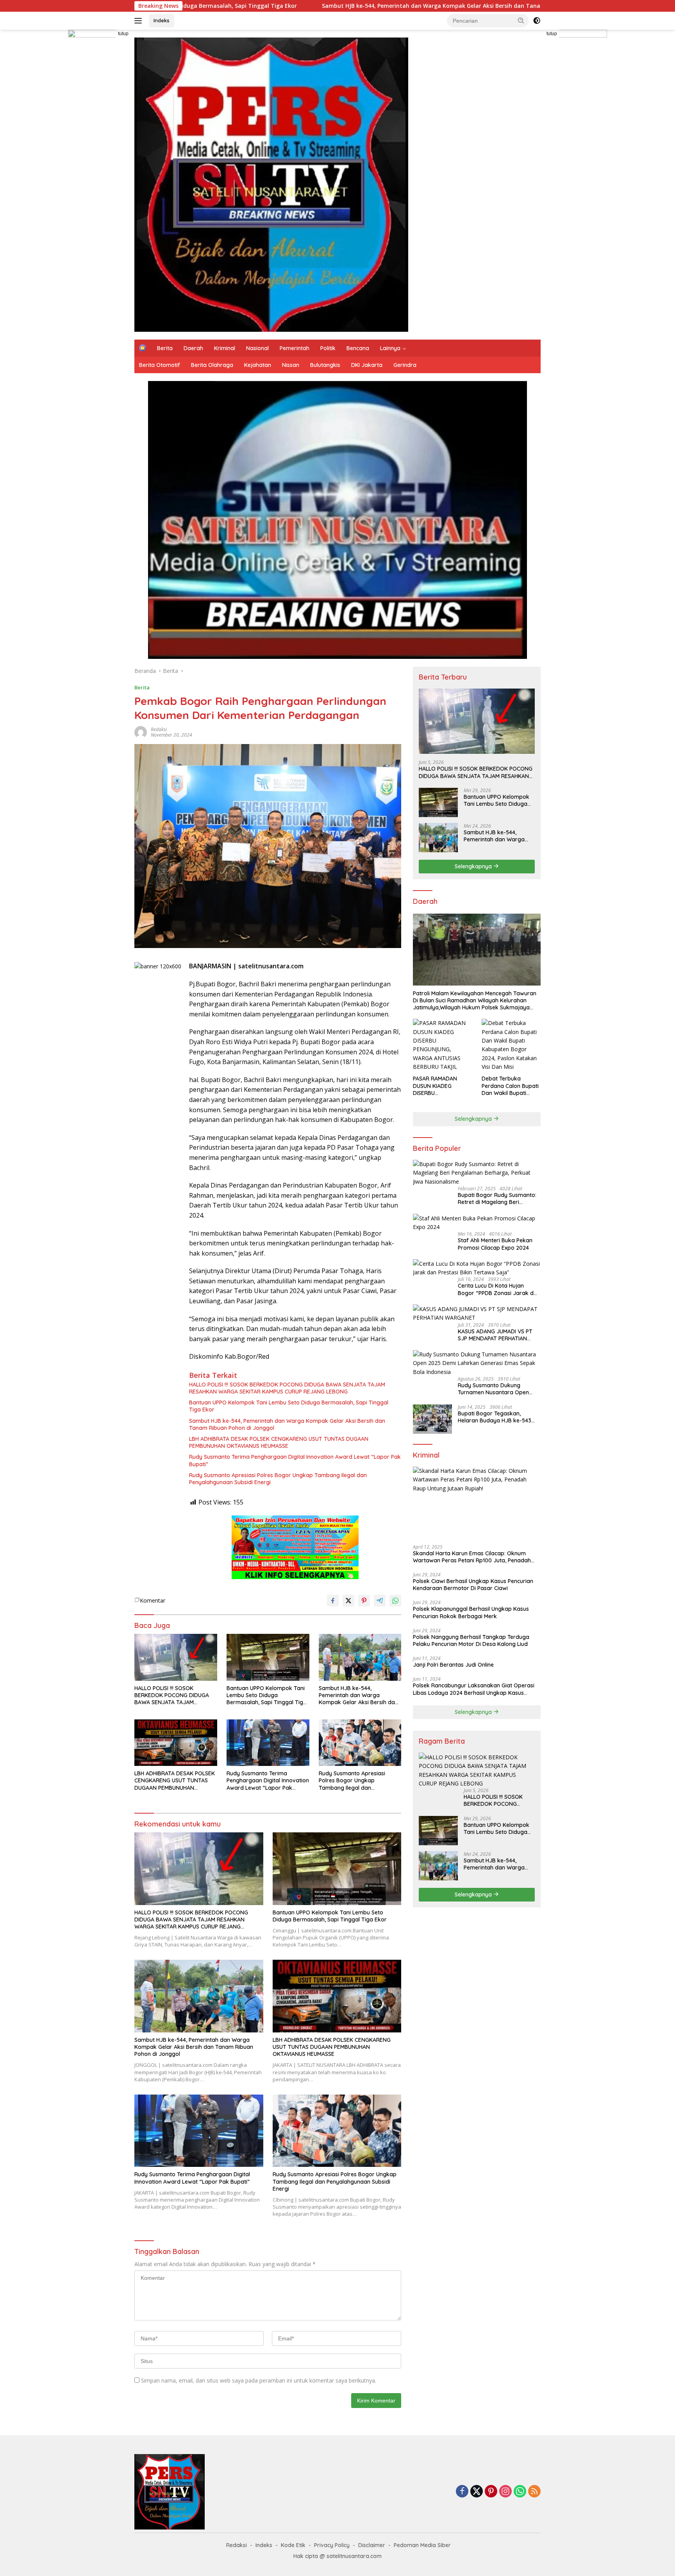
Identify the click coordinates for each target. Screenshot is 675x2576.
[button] (521, 20)
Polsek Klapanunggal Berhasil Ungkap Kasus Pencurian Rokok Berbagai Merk (471, 1612)
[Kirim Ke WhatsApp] (395, 1601)
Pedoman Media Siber (422, 2545)
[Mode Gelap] (537, 21)
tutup (123, 34)
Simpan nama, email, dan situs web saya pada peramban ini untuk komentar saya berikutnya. (259, 2380)
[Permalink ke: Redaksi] (141, 732)
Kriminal (225, 348)
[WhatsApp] (520, 2492)
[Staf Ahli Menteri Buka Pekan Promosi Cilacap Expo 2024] (477, 1223)
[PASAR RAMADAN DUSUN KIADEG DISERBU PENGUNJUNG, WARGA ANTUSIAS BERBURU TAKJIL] (442, 1045)
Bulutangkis (325, 365)
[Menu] (140, 21)
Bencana (358, 348)
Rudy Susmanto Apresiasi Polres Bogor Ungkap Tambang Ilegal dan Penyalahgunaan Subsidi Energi (278, 1479)
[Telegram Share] (380, 1601)
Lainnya (390, 348)
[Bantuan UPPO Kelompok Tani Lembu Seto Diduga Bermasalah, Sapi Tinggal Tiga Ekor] (268, 1657)
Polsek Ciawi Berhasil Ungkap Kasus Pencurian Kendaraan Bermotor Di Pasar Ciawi (473, 1585)
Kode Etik (293, 2545)
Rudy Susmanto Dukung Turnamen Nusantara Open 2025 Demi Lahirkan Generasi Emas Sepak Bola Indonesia (496, 1389)
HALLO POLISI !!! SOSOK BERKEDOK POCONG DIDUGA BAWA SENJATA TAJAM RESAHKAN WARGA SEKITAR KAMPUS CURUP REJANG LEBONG (287, 1388)
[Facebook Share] (333, 1601)
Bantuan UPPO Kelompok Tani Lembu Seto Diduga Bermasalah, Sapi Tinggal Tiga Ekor (289, 1406)
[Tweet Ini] (348, 1601)
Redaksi (159, 729)
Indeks (162, 20)
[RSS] (534, 2492)
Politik (328, 348)
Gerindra (405, 365)
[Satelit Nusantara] (271, 184)
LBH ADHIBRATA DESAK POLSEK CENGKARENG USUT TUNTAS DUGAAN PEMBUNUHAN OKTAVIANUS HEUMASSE (279, 1442)
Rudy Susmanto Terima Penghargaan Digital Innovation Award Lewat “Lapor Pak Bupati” (295, 1460)
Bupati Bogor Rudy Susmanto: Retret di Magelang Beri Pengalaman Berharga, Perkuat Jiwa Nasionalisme (499, 1199)
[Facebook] (462, 2492)
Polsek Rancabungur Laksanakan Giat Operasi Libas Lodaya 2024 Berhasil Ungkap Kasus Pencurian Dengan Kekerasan (474, 1689)
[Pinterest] (491, 2492)
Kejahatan (258, 365)
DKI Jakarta (367, 365)
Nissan (291, 365)
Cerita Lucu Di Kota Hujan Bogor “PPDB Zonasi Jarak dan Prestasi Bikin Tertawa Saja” (499, 1289)
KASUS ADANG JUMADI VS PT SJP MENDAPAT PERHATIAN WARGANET (495, 1335)
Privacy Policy (332, 2545)
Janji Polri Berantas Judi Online (453, 1665)
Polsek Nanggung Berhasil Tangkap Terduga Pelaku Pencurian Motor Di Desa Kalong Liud (471, 1640)
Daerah (193, 348)
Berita (165, 348)
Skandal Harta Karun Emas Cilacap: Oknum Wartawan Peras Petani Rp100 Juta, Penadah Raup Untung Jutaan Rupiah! (472, 1556)
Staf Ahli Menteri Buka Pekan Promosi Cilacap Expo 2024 (495, 1244)
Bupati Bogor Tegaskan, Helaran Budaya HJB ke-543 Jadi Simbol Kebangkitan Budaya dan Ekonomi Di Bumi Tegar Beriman (496, 1417)
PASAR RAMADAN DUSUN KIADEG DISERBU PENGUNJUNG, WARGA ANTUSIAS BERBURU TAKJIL (442, 1086)
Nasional (257, 348)
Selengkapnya (474, 866)
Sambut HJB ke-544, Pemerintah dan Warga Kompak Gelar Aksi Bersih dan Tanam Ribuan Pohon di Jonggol (307, 6)
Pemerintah (295, 348)
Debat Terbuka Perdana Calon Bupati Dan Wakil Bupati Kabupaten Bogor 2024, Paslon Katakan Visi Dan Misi (510, 1086)
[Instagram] (505, 2492)
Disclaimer (372, 2545)
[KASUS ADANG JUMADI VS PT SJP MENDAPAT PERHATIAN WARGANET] (477, 1313)
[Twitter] (477, 2492)
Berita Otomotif (160, 365)
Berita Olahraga (212, 365)
